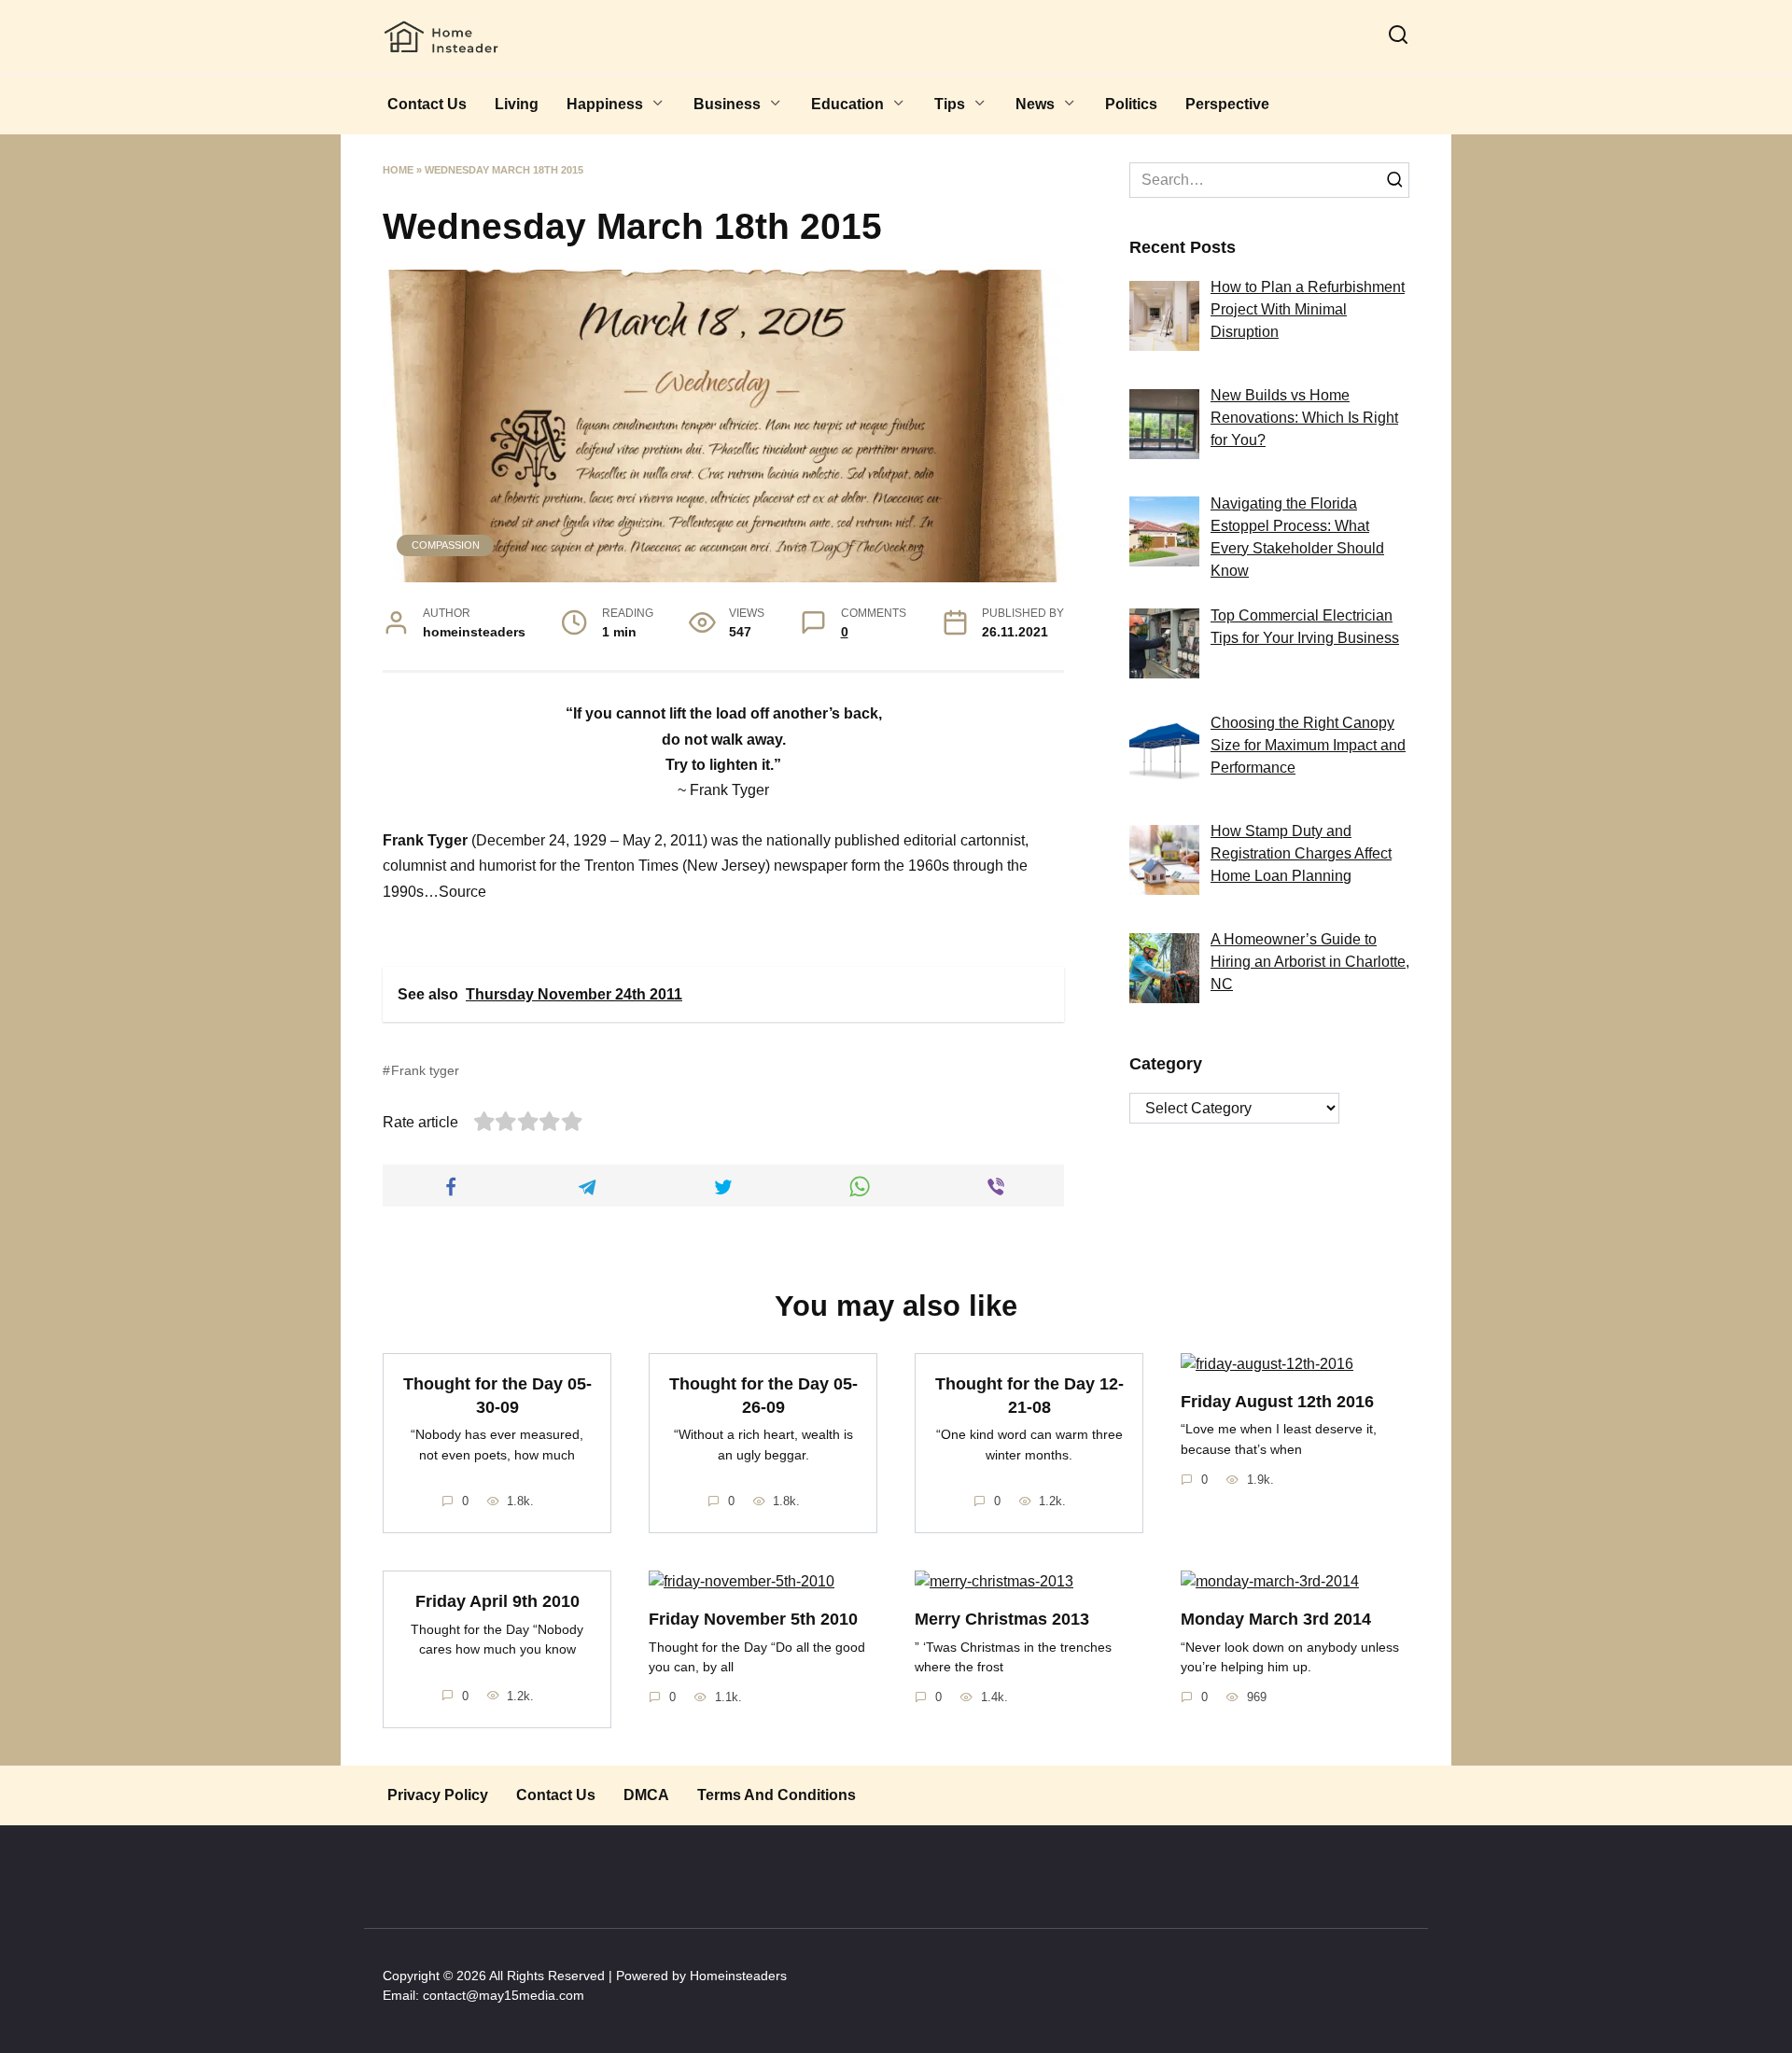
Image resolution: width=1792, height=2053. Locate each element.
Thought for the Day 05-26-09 (763, 1396)
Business (727, 104)
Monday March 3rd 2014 (1276, 1619)
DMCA (646, 1795)
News (1035, 104)
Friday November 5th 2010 (753, 1619)
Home (398, 170)
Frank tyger (425, 1070)
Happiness (605, 104)
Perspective (1227, 104)
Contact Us (427, 104)
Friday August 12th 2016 (1277, 1402)
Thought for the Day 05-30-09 (497, 1396)
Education (847, 104)
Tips (950, 104)
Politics (1131, 104)
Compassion (446, 545)
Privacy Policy (438, 1795)
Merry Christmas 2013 (1002, 1619)
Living (517, 104)
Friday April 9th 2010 (497, 1601)
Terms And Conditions (777, 1795)
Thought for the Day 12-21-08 (1029, 1396)
